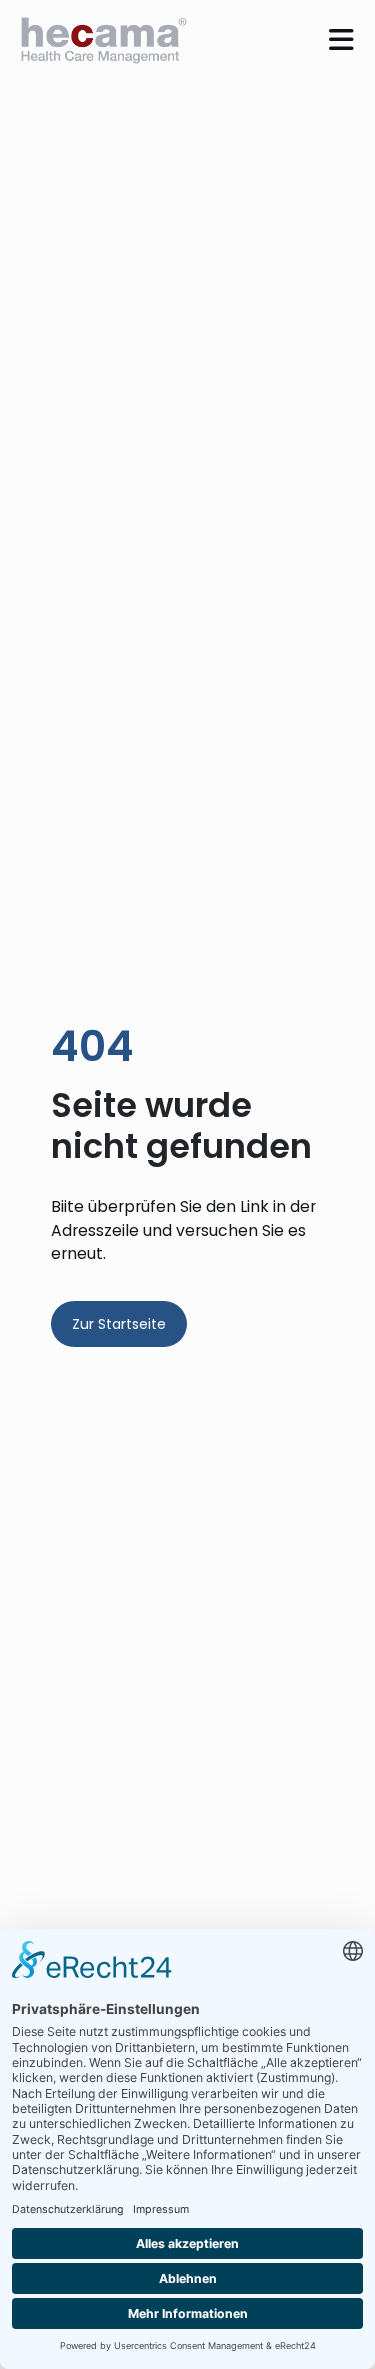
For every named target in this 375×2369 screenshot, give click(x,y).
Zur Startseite (119, 1324)
